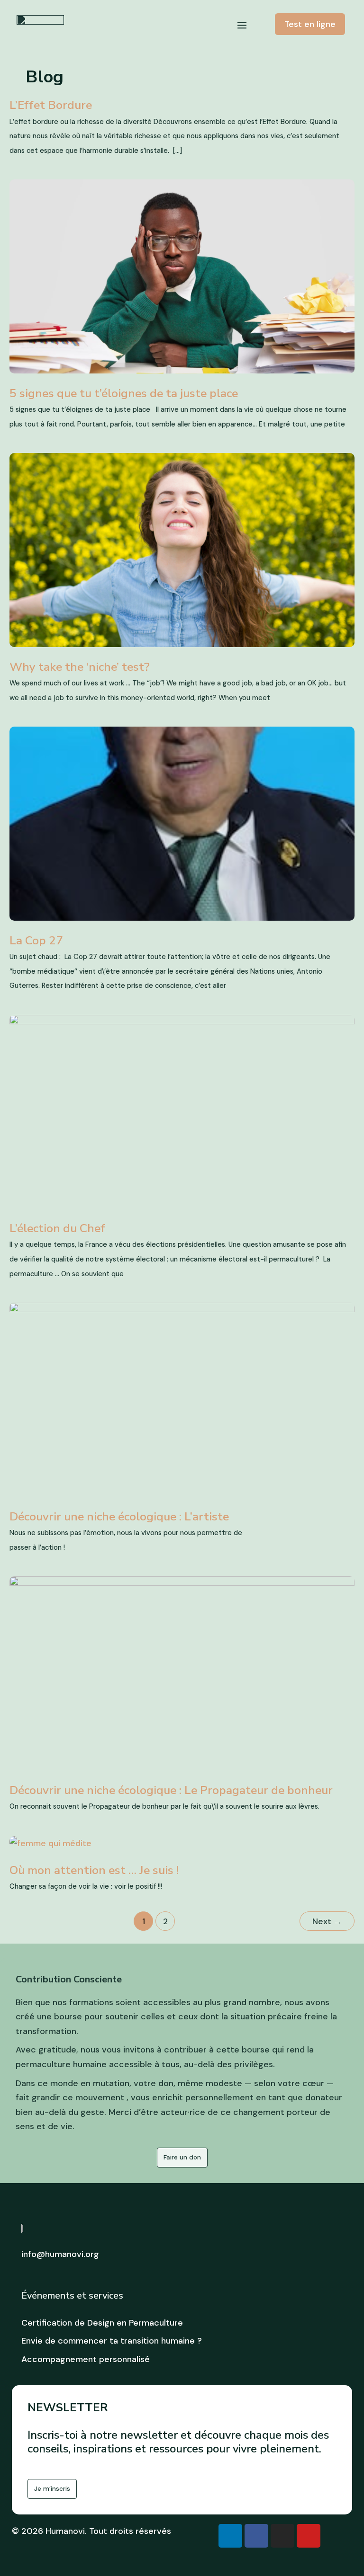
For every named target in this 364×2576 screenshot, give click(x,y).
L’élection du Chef (57, 1228)
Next (327, 1921)
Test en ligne (310, 24)
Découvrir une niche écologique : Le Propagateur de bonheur (171, 1790)
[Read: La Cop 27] (182, 823)
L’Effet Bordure (51, 105)
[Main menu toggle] (242, 26)
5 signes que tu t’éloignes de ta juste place (124, 393)
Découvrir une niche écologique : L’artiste (119, 1517)
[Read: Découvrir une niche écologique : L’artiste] (182, 1399)
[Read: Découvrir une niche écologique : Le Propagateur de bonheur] (182, 1672)
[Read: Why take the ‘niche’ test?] (182, 550)
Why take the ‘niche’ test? (80, 667)
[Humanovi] (40, 25)
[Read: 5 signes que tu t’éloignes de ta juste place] (182, 276)
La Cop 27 (36, 941)
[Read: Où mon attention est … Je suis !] (50, 1842)
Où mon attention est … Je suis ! (94, 1870)
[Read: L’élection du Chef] (182, 1111)
